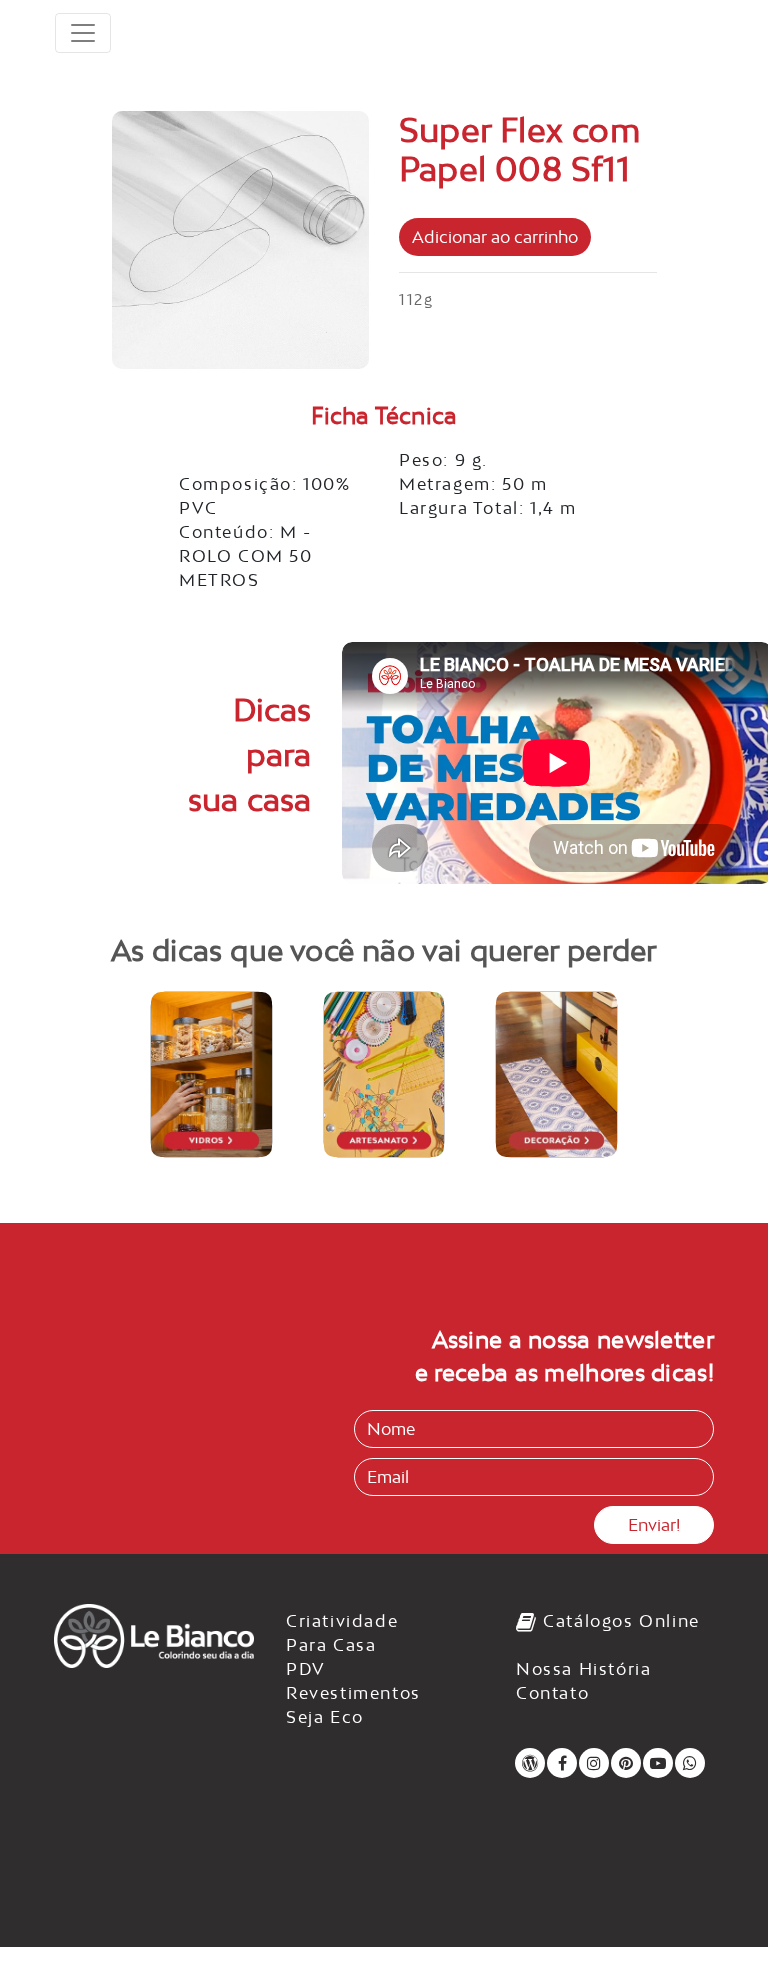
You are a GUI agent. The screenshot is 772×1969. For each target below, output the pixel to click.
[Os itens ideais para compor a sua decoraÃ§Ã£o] (556, 1075)
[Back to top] (712, 1902)
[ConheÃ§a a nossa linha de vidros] (211, 1075)
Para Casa (331, 1645)
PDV (306, 1669)
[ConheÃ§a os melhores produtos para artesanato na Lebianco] (384, 1075)
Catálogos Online (619, 1621)
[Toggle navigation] (83, 33)
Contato (552, 1693)
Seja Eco (325, 1717)
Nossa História (583, 1669)
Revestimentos (353, 1693)
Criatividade (342, 1621)
